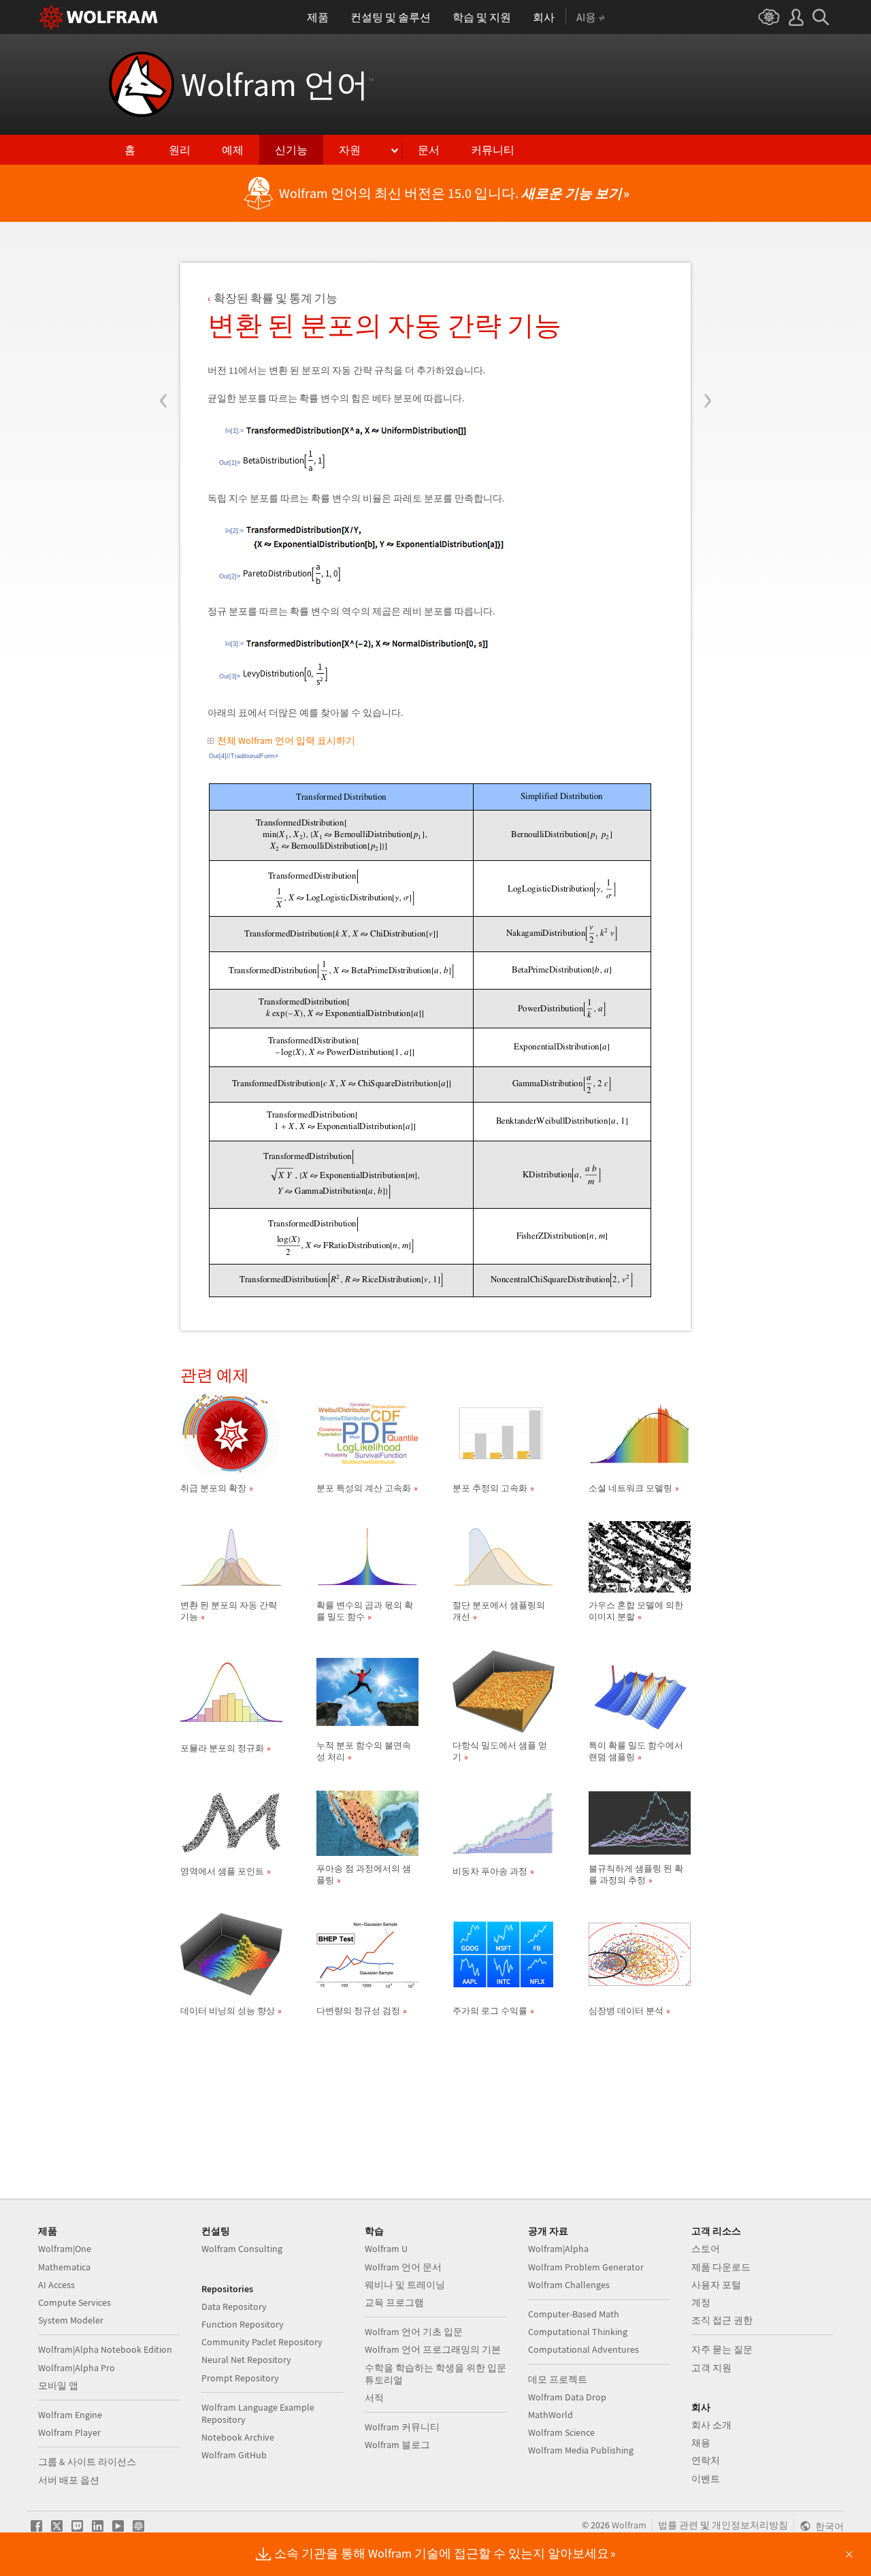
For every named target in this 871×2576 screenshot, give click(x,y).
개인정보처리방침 (750, 2525)
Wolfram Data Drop (567, 2397)
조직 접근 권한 (722, 2320)
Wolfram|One (65, 2249)
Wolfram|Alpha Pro (77, 2368)
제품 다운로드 (721, 2267)
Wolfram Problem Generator (586, 2267)
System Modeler (71, 2320)
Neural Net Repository (246, 2360)
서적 (374, 2398)
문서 (429, 150)
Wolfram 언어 (277, 84)
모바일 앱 (58, 2385)
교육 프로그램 (394, 2302)
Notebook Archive (238, 2437)
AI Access (56, 2285)
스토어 (706, 2249)
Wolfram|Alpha (558, 2249)
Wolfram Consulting (242, 2249)
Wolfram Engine (70, 2415)
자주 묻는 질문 (722, 2349)
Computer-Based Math (574, 2314)
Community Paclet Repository (262, 2342)
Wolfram (629, 2525)
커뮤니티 (493, 150)
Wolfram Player (69, 2432)
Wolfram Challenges (569, 2285)
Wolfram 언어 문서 (403, 2267)
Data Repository (234, 2306)
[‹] (164, 319)
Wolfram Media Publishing (581, 2450)
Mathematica (64, 2267)
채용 (701, 2443)
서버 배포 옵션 (69, 2480)
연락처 (706, 2460)
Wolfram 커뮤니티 (402, 2427)
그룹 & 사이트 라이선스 (87, 2462)
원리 (180, 150)
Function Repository (243, 2324)
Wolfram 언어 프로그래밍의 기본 (433, 2349)
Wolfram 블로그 (397, 2445)
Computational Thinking (578, 2332)
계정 (701, 2302)
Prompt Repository (240, 2378)
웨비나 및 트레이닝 (405, 2285)
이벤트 (706, 2479)
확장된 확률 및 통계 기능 (276, 298)
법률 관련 (678, 2525)
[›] (707, 319)
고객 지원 (711, 2368)
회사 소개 (711, 2425)
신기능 (291, 150)
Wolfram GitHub (234, 2455)
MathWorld (550, 2415)
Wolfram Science (561, 2432)
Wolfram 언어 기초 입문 (414, 2332)
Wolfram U (386, 2249)
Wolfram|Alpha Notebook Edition (105, 2349)
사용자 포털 (716, 2285)
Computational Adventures (584, 2349)
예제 (233, 150)
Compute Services (75, 2302)
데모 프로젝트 (558, 2379)
